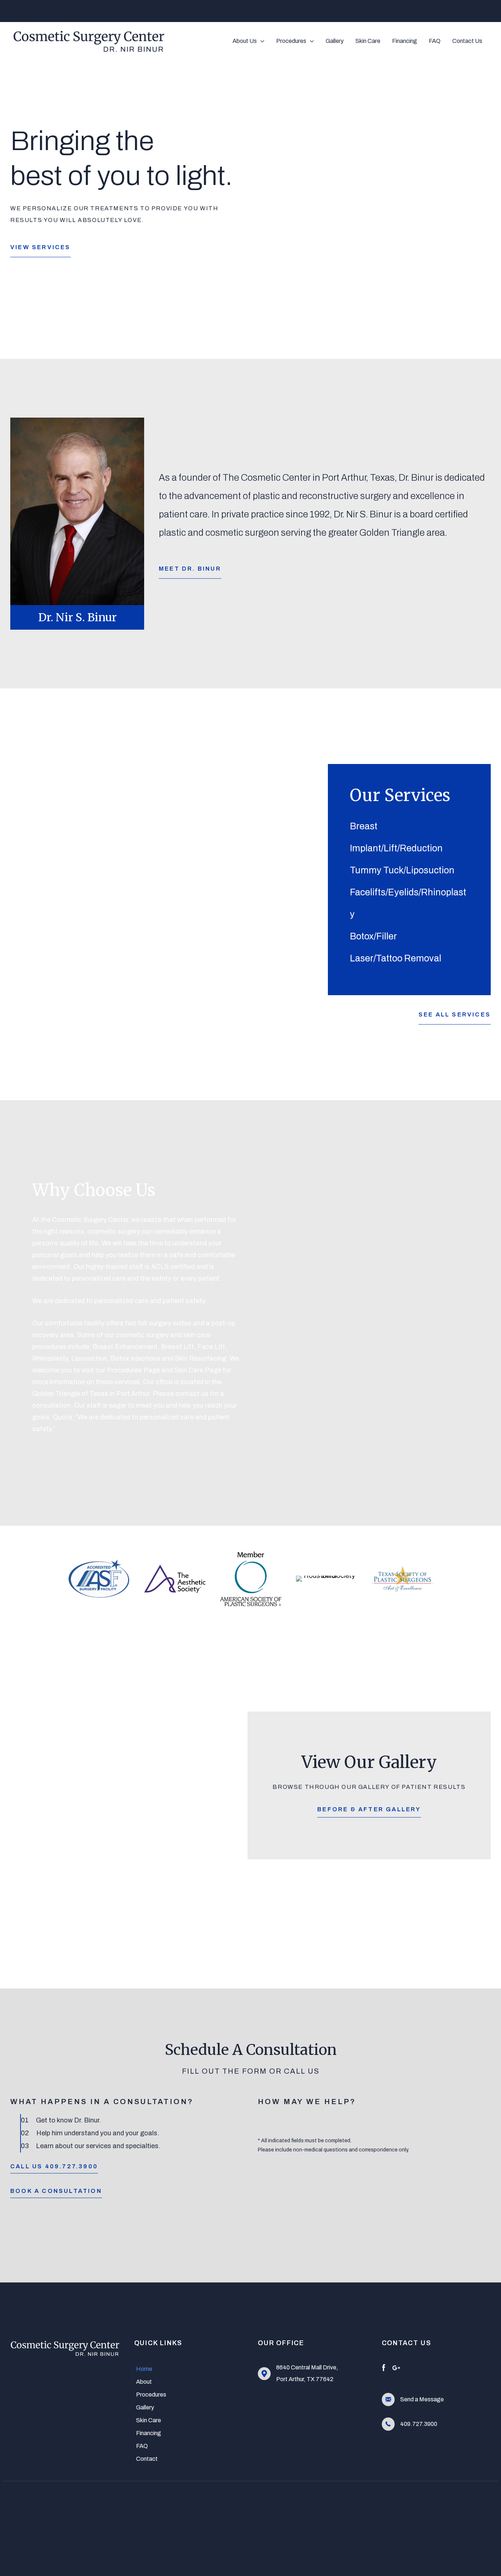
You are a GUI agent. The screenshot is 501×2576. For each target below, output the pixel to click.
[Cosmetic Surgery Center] (89, 40)
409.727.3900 (419, 2424)
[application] (261, 41)
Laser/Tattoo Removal (396, 958)
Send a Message (422, 2399)
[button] (41, 246)
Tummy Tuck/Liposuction (402, 870)
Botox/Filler (373, 936)
